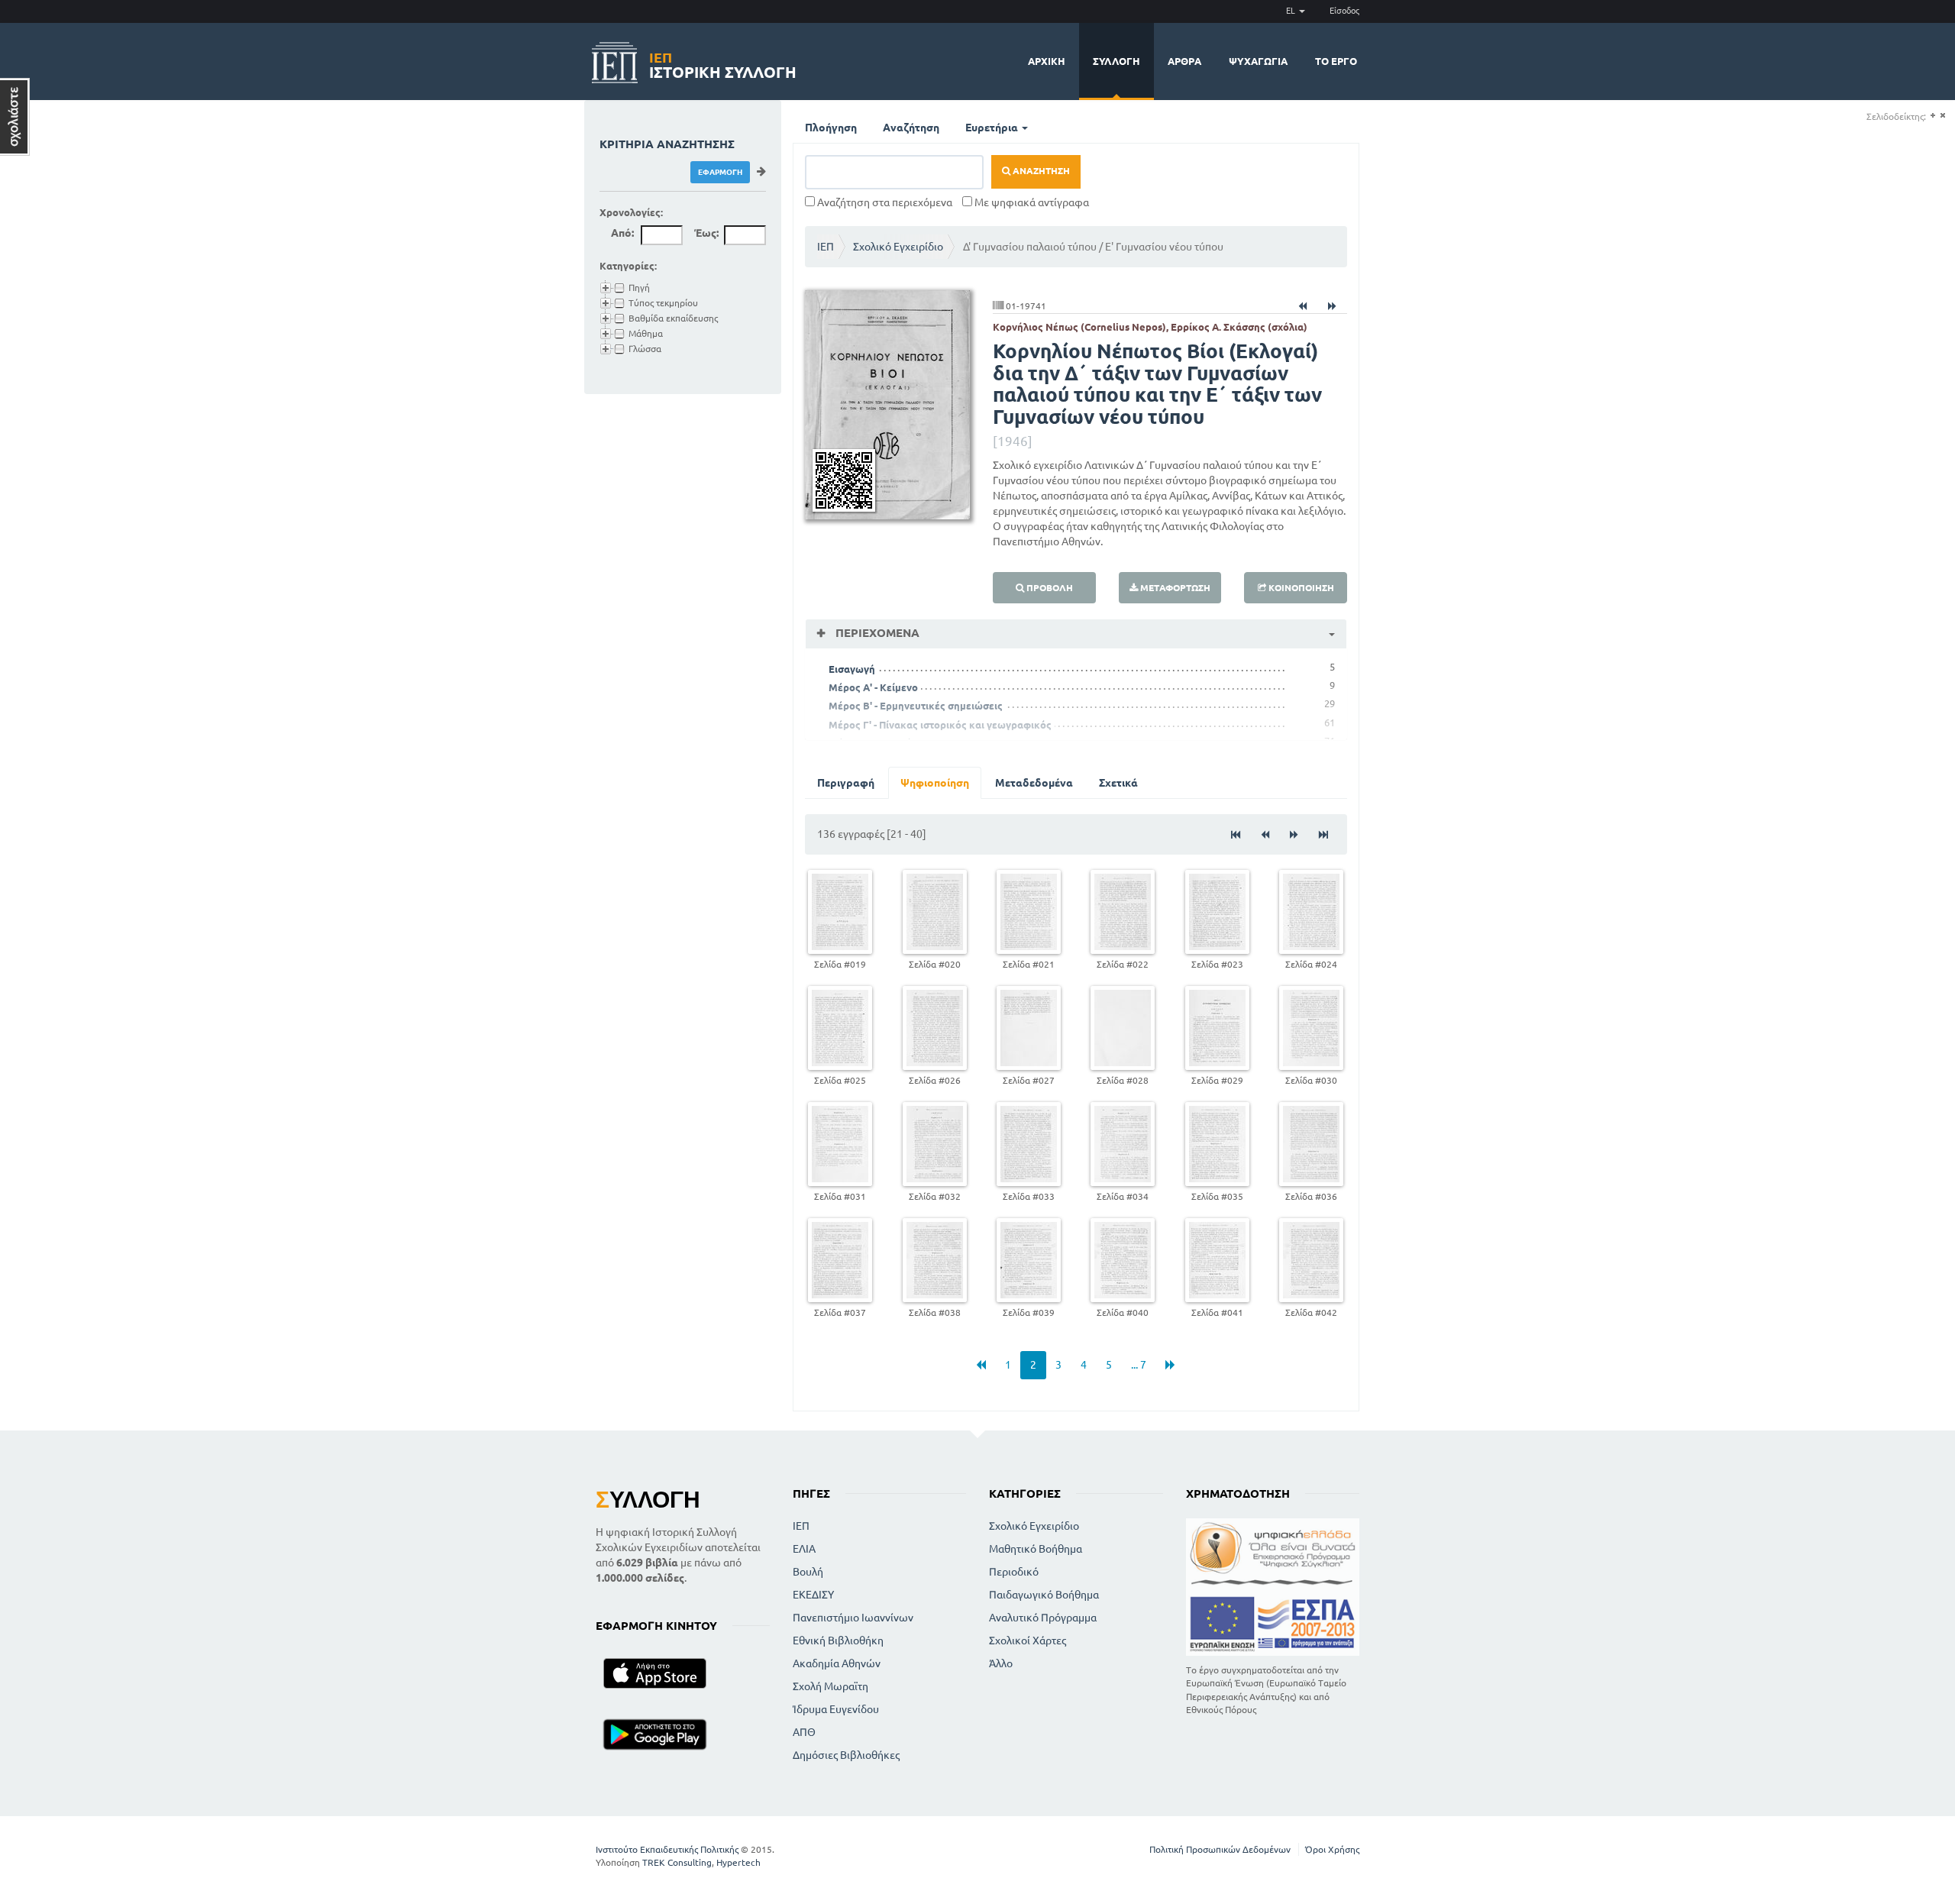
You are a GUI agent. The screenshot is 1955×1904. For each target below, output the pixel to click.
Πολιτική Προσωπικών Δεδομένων (1220, 1849)
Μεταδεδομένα (1034, 783)
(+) (1932, 116)
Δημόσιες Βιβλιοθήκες (846, 1755)
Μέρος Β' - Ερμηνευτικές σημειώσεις (916, 706)
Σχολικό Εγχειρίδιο (898, 247)
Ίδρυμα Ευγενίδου (836, 1709)
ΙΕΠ (826, 247)
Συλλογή (1116, 61)
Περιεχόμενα (876, 633)
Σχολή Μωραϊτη (830, 1686)
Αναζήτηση (911, 128)
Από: (622, 233)
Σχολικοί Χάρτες (1028, 1641)
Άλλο (1001, 1663)
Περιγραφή (846, 783)
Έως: (706, 233)
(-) (1942, 116)
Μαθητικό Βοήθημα (1036, 1549)
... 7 (1139, 1365)
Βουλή (808, 1572)
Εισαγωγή (852, 669)
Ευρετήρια (993, 128)
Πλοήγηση (831, 128)
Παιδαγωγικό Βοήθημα (1044, 1595)
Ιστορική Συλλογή (723, 63)
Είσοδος (1344, 11)
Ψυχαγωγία (1258, 61)
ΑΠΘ (804, 1732)
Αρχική (1047, 61)
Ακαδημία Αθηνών (837, 1663)
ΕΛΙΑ (804, 1549)
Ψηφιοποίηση (935, 783)
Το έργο (1336, 61)
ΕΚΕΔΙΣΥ (813, 1595)
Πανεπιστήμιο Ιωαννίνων (853, 1618)
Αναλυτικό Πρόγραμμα (1043, 1618)
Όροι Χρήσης (1332, 1849)
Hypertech (738, 1862)
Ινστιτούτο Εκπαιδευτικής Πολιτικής (667, 1849)
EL (1292, 11)
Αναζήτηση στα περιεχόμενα (884, 202)
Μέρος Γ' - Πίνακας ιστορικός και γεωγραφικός (940, 725)
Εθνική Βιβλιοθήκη (838, 1641)
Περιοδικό (1014, 1572)
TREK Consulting (677, 1862)
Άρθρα (1184, 61)
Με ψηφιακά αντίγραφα (1031, 202)
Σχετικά (1118, 783)
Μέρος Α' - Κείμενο (873, 687)
